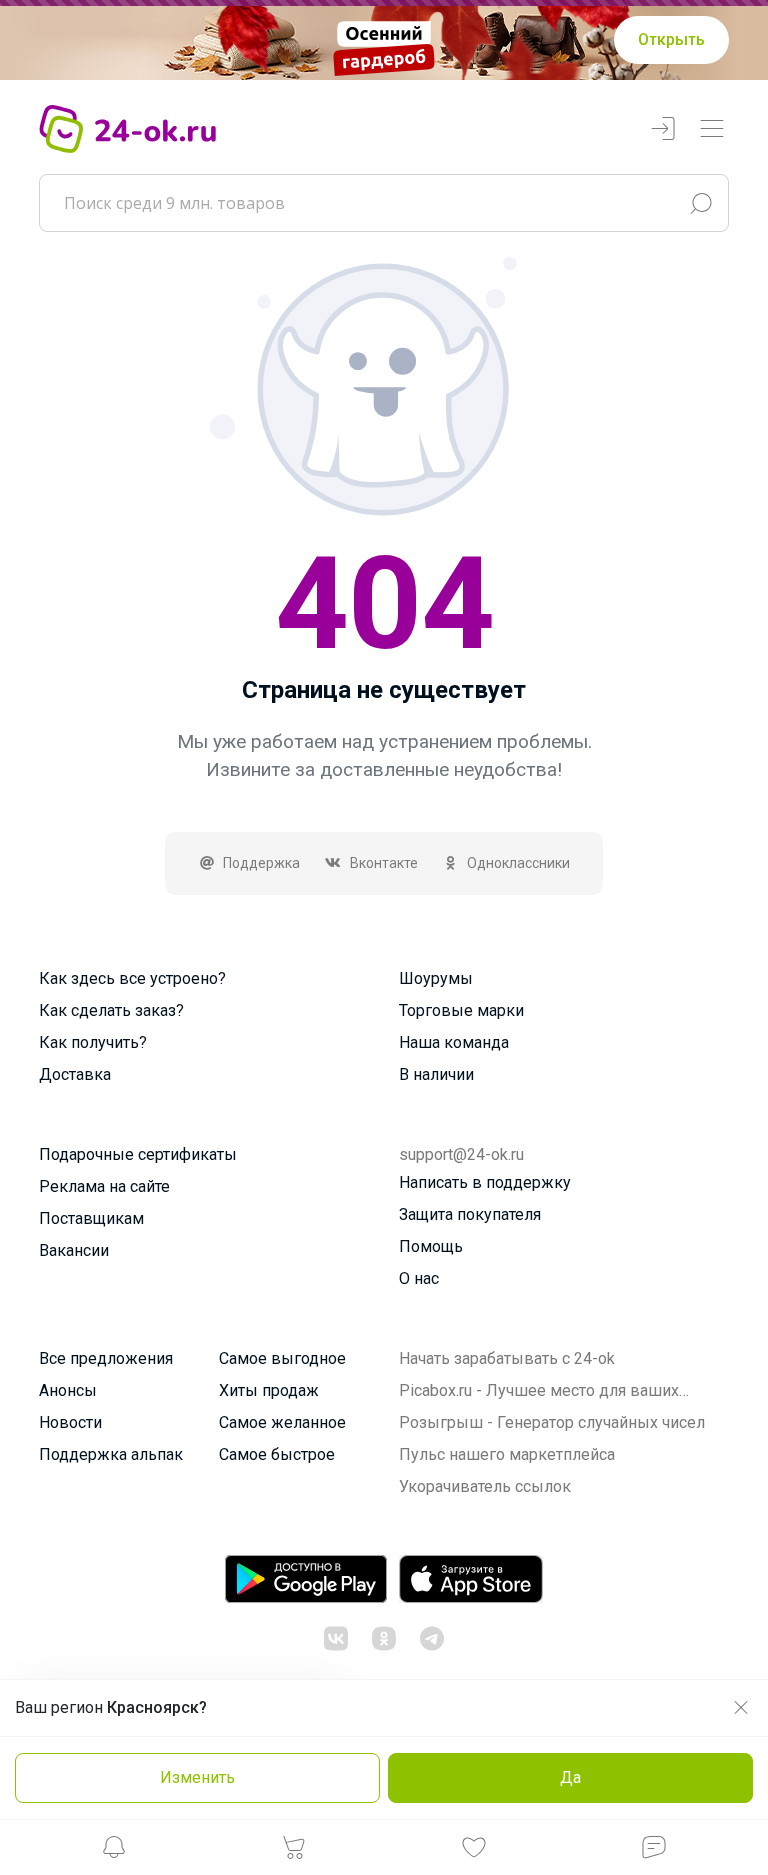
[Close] (610, 601)
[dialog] (384, 937)
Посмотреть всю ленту (506, 1161)
